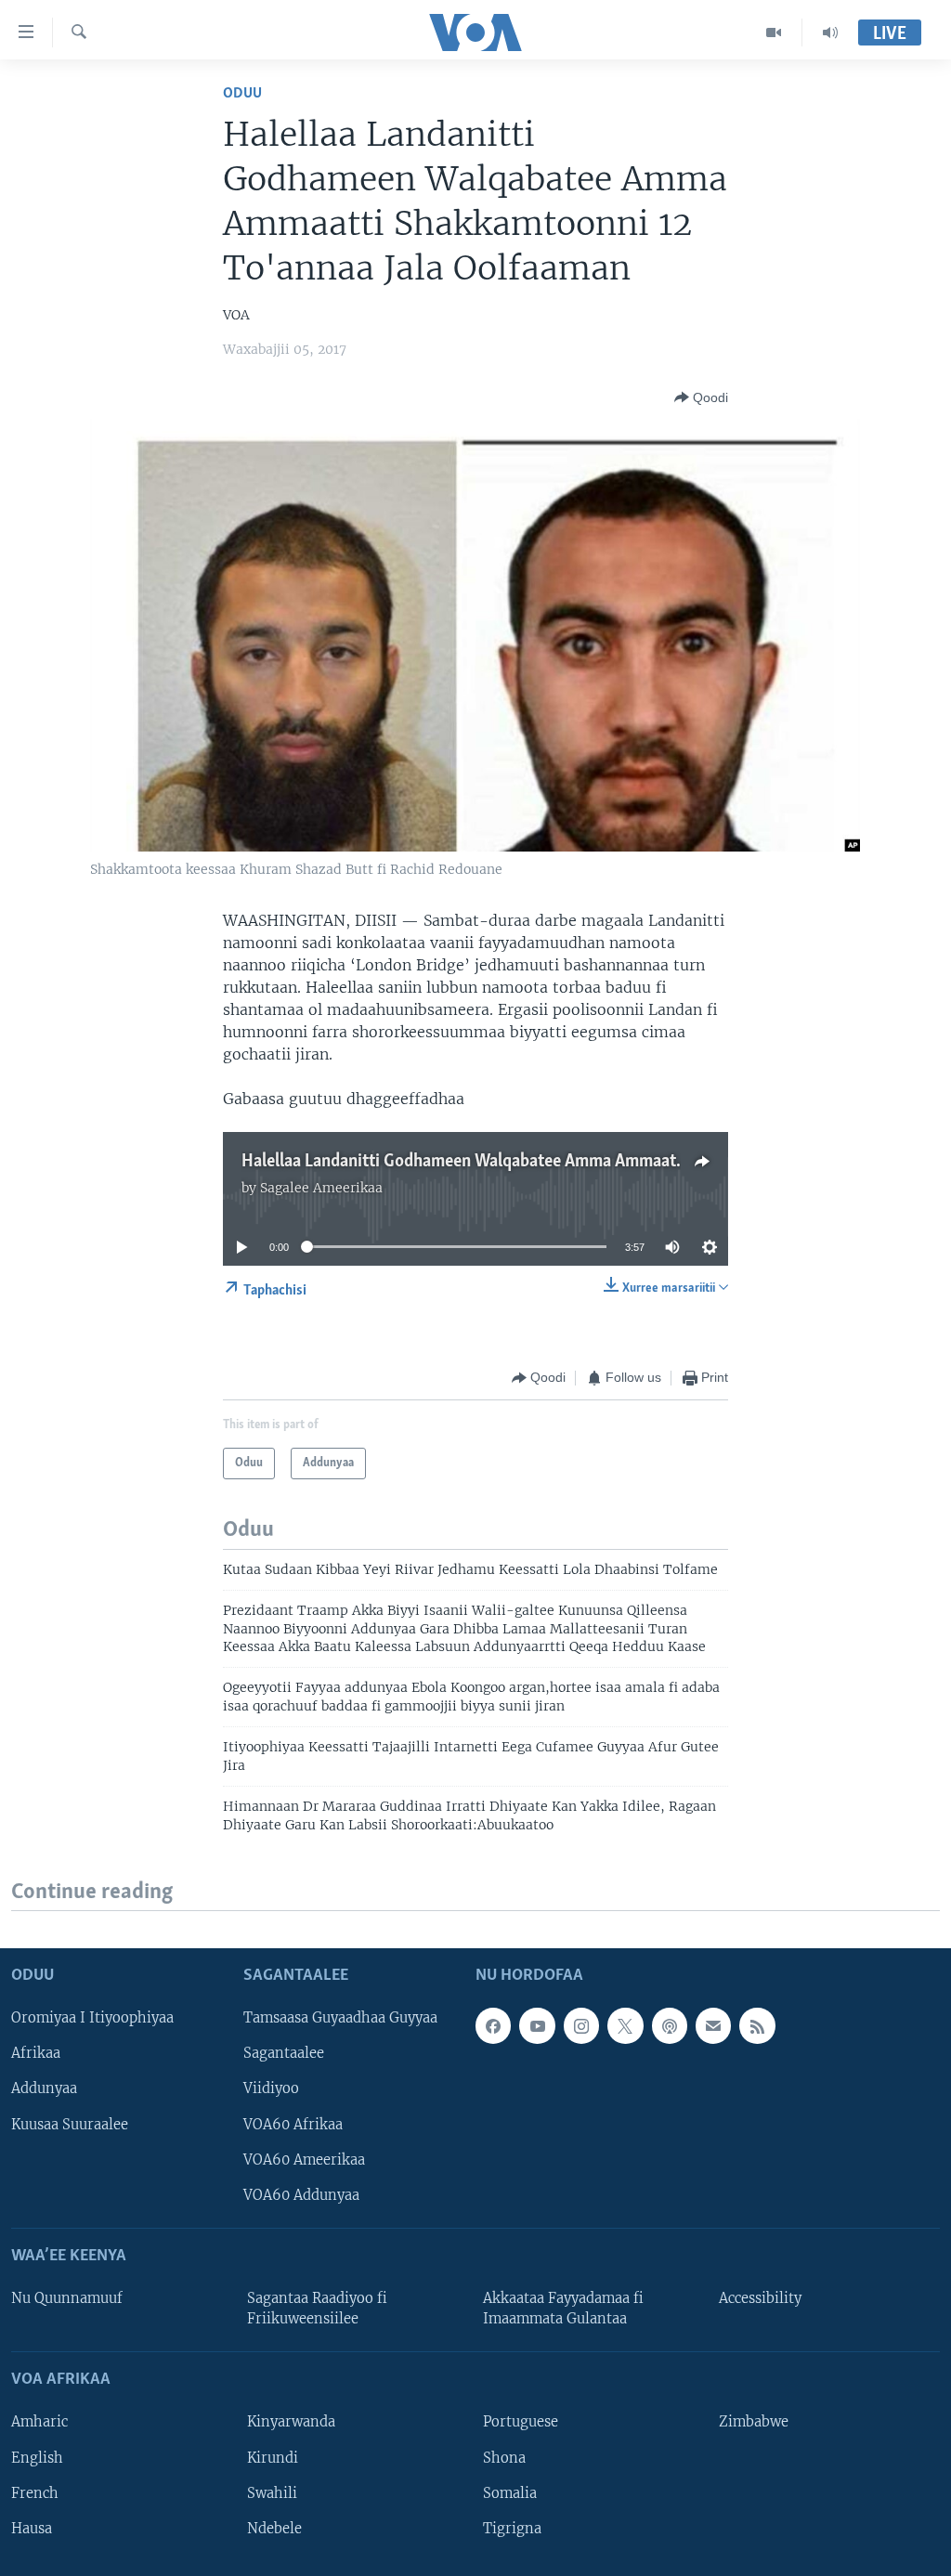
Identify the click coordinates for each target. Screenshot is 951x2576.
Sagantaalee (284, 2054)
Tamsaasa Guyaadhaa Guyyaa (340, 2019)
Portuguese (521, 2423)
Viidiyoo (271, 2089)
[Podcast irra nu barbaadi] (670, 2026)
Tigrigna (512, 2529)
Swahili (272, 2493)
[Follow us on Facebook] (493, 2026)
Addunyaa (44, 2089)
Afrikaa (36, 2054)
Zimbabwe (754, 2423)
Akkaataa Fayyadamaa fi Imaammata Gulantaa (563, 2309)
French (35, 2493)
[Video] (774, 33)
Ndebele (274, 2529)
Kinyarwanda (291, 2423)
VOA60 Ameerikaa (304, 2160)
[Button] (701, 397)
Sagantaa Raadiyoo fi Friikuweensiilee (317, 2309)
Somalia (510, 2493)
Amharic (39, 2423)
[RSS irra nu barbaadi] (757, 2026)
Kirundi (273, 2458)
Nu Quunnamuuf (67, 2298)
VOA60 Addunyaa (301, 2195)
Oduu (242, 93)
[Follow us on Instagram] (581, 2026)
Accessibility (760, 2298)
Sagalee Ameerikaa (321, 1188)
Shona (504, 2458)
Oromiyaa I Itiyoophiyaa (92, 2019)
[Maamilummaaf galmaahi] (713, 2026)
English (37, 2458)
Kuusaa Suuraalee (70, 2125)
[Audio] (830, 33)
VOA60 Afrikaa (293, 2125)
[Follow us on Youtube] (537, 2026)
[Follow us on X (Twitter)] (625, 2026)
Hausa (32, 2529)
